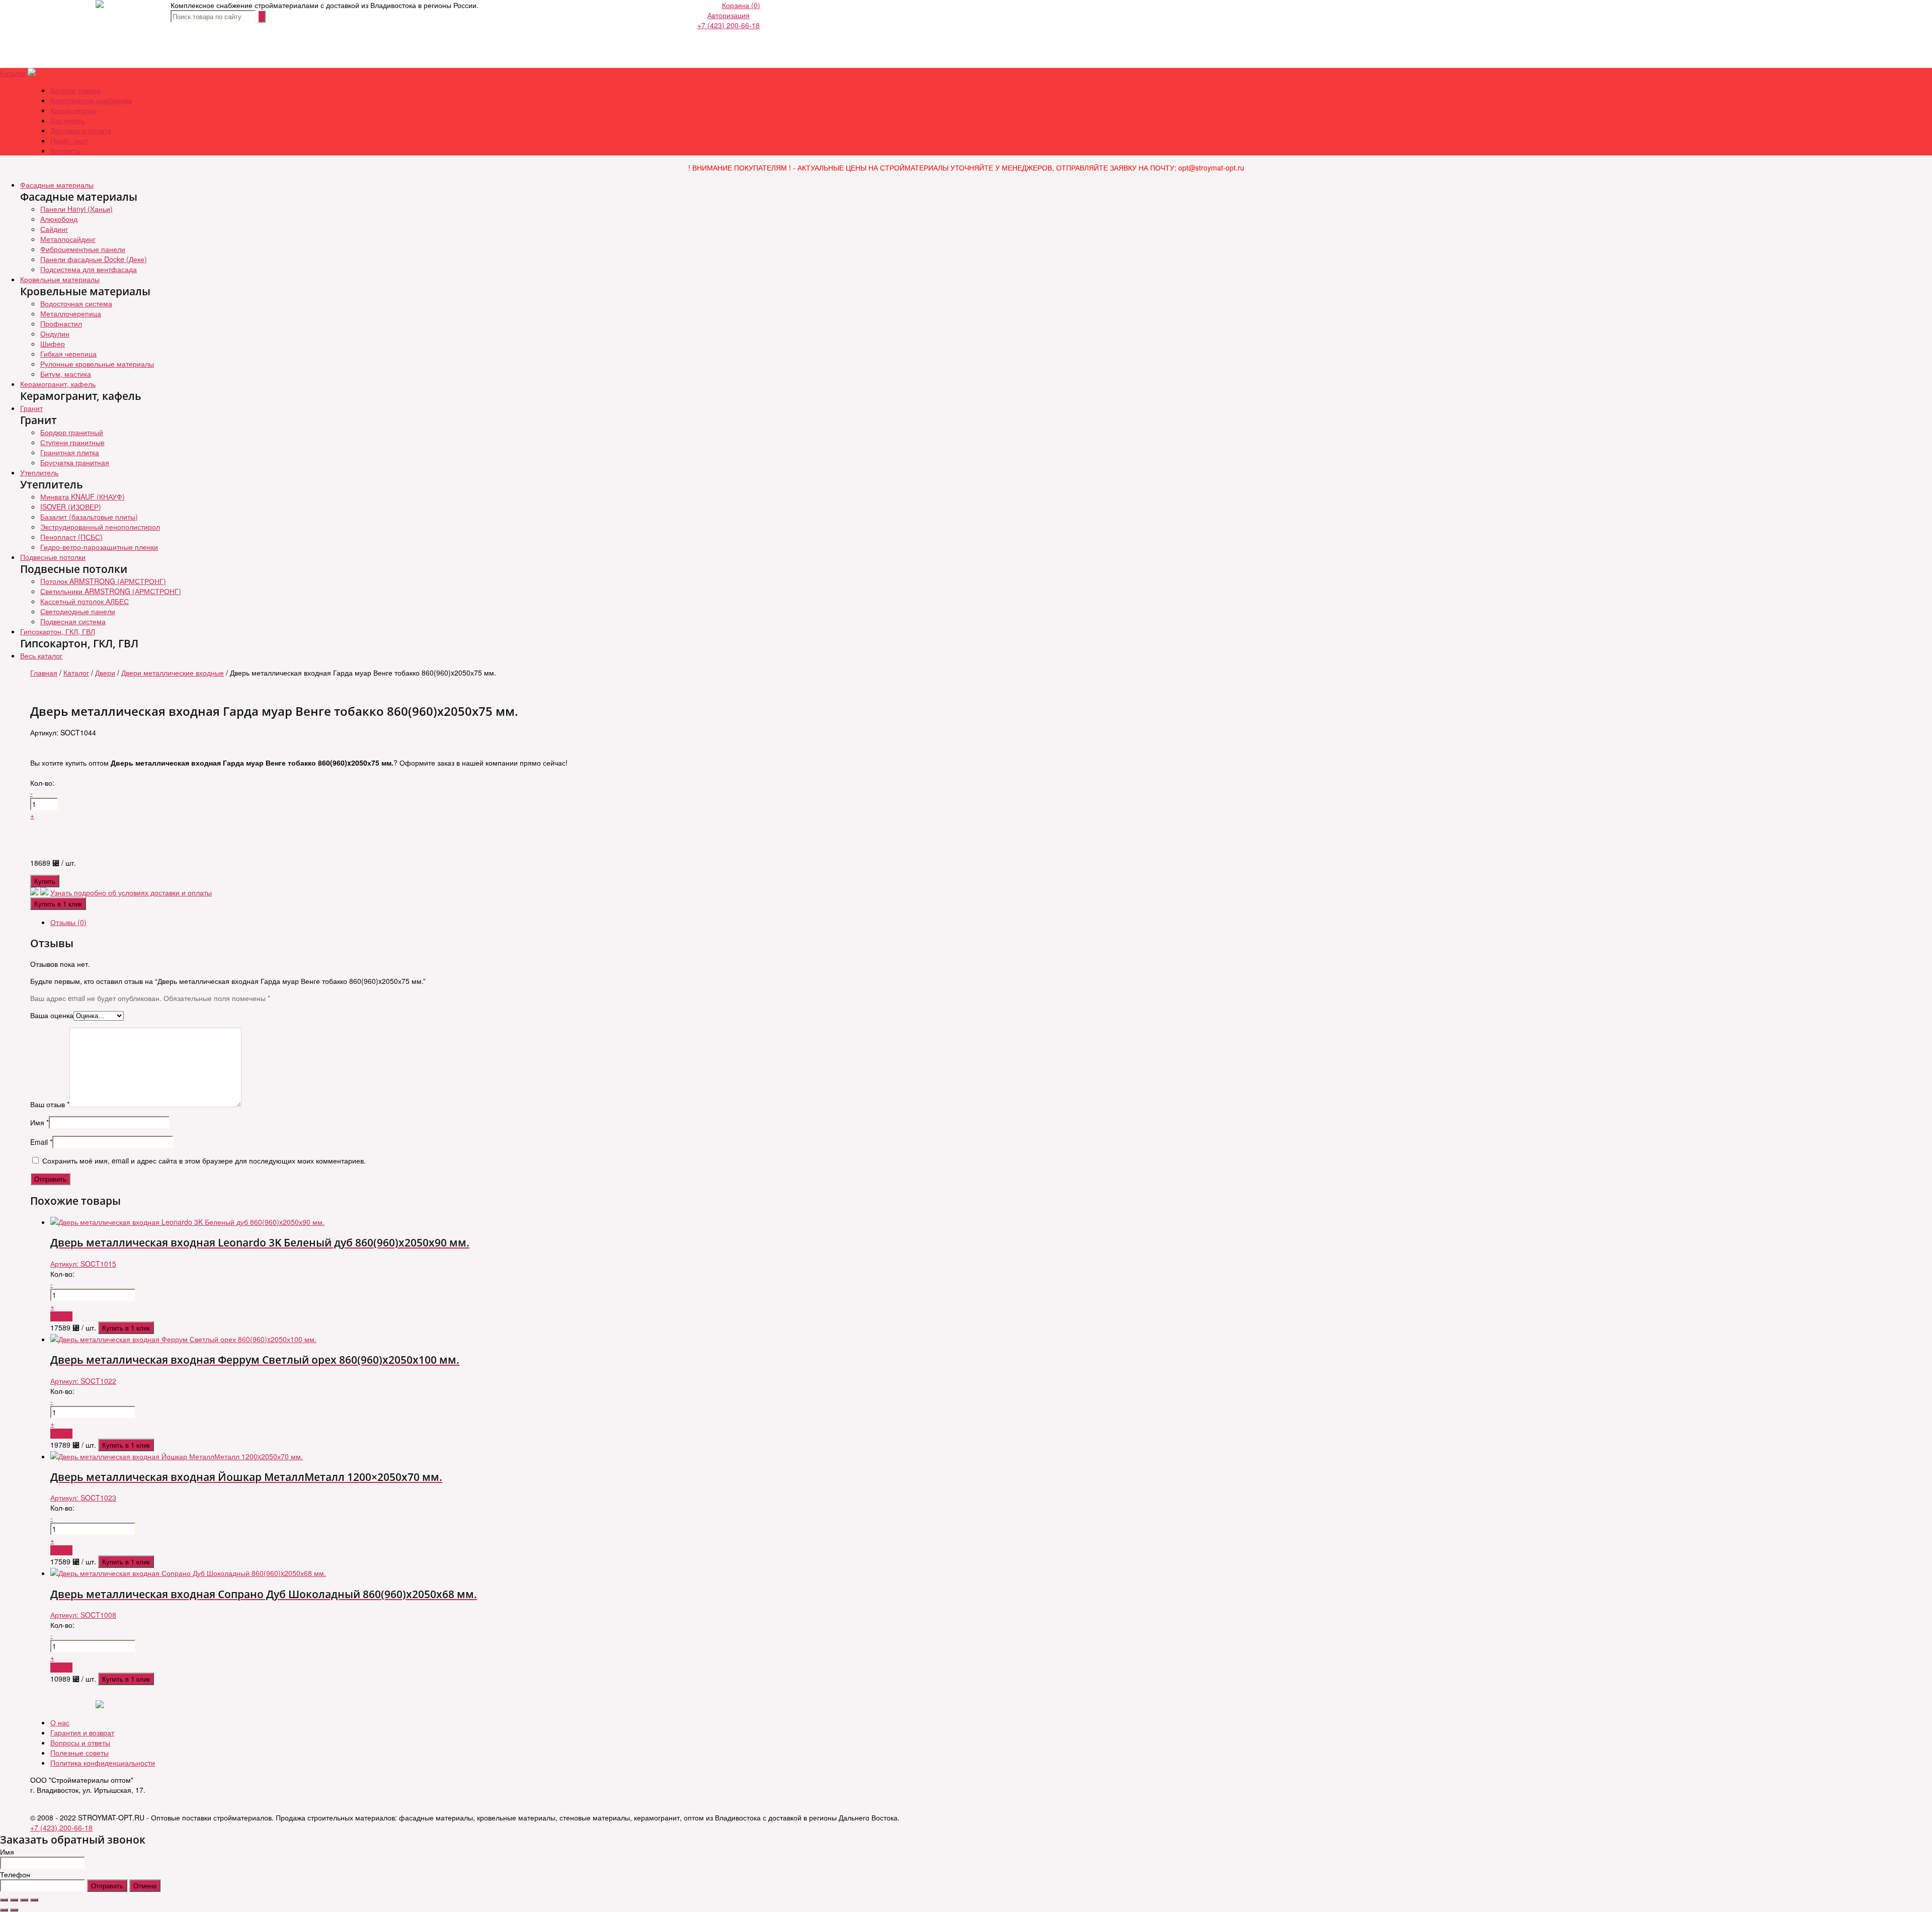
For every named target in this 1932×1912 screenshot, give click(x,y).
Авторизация (729, 15)
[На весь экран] (24, 1900)
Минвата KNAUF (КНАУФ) (83, 496)
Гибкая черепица (68, 354)
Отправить (107, 1886)
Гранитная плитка (70, 452)
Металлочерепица (71, 313)
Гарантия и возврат (82, 1732)
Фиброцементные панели (83, 249)
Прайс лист (69, 140)
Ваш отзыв (50, 1104)
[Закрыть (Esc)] (4, 1900)
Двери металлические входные (173, 673)
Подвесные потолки (53, 557)
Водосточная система (76, 303)
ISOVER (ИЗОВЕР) (71, 507)
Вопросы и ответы (80, 1742)
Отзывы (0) (68, 922)
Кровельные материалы (60, 279)
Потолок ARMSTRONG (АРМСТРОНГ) (103, 581)
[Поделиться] (14, 1900)
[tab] (976, 922)
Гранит (31, 408)
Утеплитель (39, 472)
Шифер (53, 344)
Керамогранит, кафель (58, 384)
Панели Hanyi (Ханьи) (76, 209)
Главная (44, 673)
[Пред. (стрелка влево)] (4, 1910)
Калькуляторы (73, 110)
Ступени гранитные (72, 442)
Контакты (65, 150)
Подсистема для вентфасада (89, 269)
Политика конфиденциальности (103, 1763)
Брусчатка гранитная (75, 462)
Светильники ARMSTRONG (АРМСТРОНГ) (111, 591)
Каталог (13, 73)
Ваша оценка (52, 1015)
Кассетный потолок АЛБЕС (85, 601)
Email (41, 1142)
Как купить (67, 120)
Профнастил (61, 323)
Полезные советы (79, 1753)
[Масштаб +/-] (34, 1900)
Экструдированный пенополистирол (100, 527)
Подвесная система (73, 621)
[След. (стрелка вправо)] (14, 1910)
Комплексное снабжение (91, 100)
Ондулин (55, 334)
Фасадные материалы (57, 185)
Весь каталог (41, 655)
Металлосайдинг (68, 239)
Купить (45, 881)
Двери (105, 673)
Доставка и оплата (81, 130)
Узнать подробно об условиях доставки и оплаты (131, 892)
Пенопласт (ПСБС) (71, 537)
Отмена (145, 1886)
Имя (39, 1122)
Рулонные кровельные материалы (97, 364)
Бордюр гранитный (72, 432)
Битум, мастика (66, 374)
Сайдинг (54, 229)
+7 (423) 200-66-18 (729, 25)
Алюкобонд (59, 219)
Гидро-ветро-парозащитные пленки (99, 547)
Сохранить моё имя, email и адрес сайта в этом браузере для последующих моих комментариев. (204, 1160)
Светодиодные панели (78, 611)
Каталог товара (75, 90)
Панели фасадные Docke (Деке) (94, 259)
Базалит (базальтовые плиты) (89, 517)
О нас (60, 1722)
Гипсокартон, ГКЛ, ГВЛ (58, 631)
